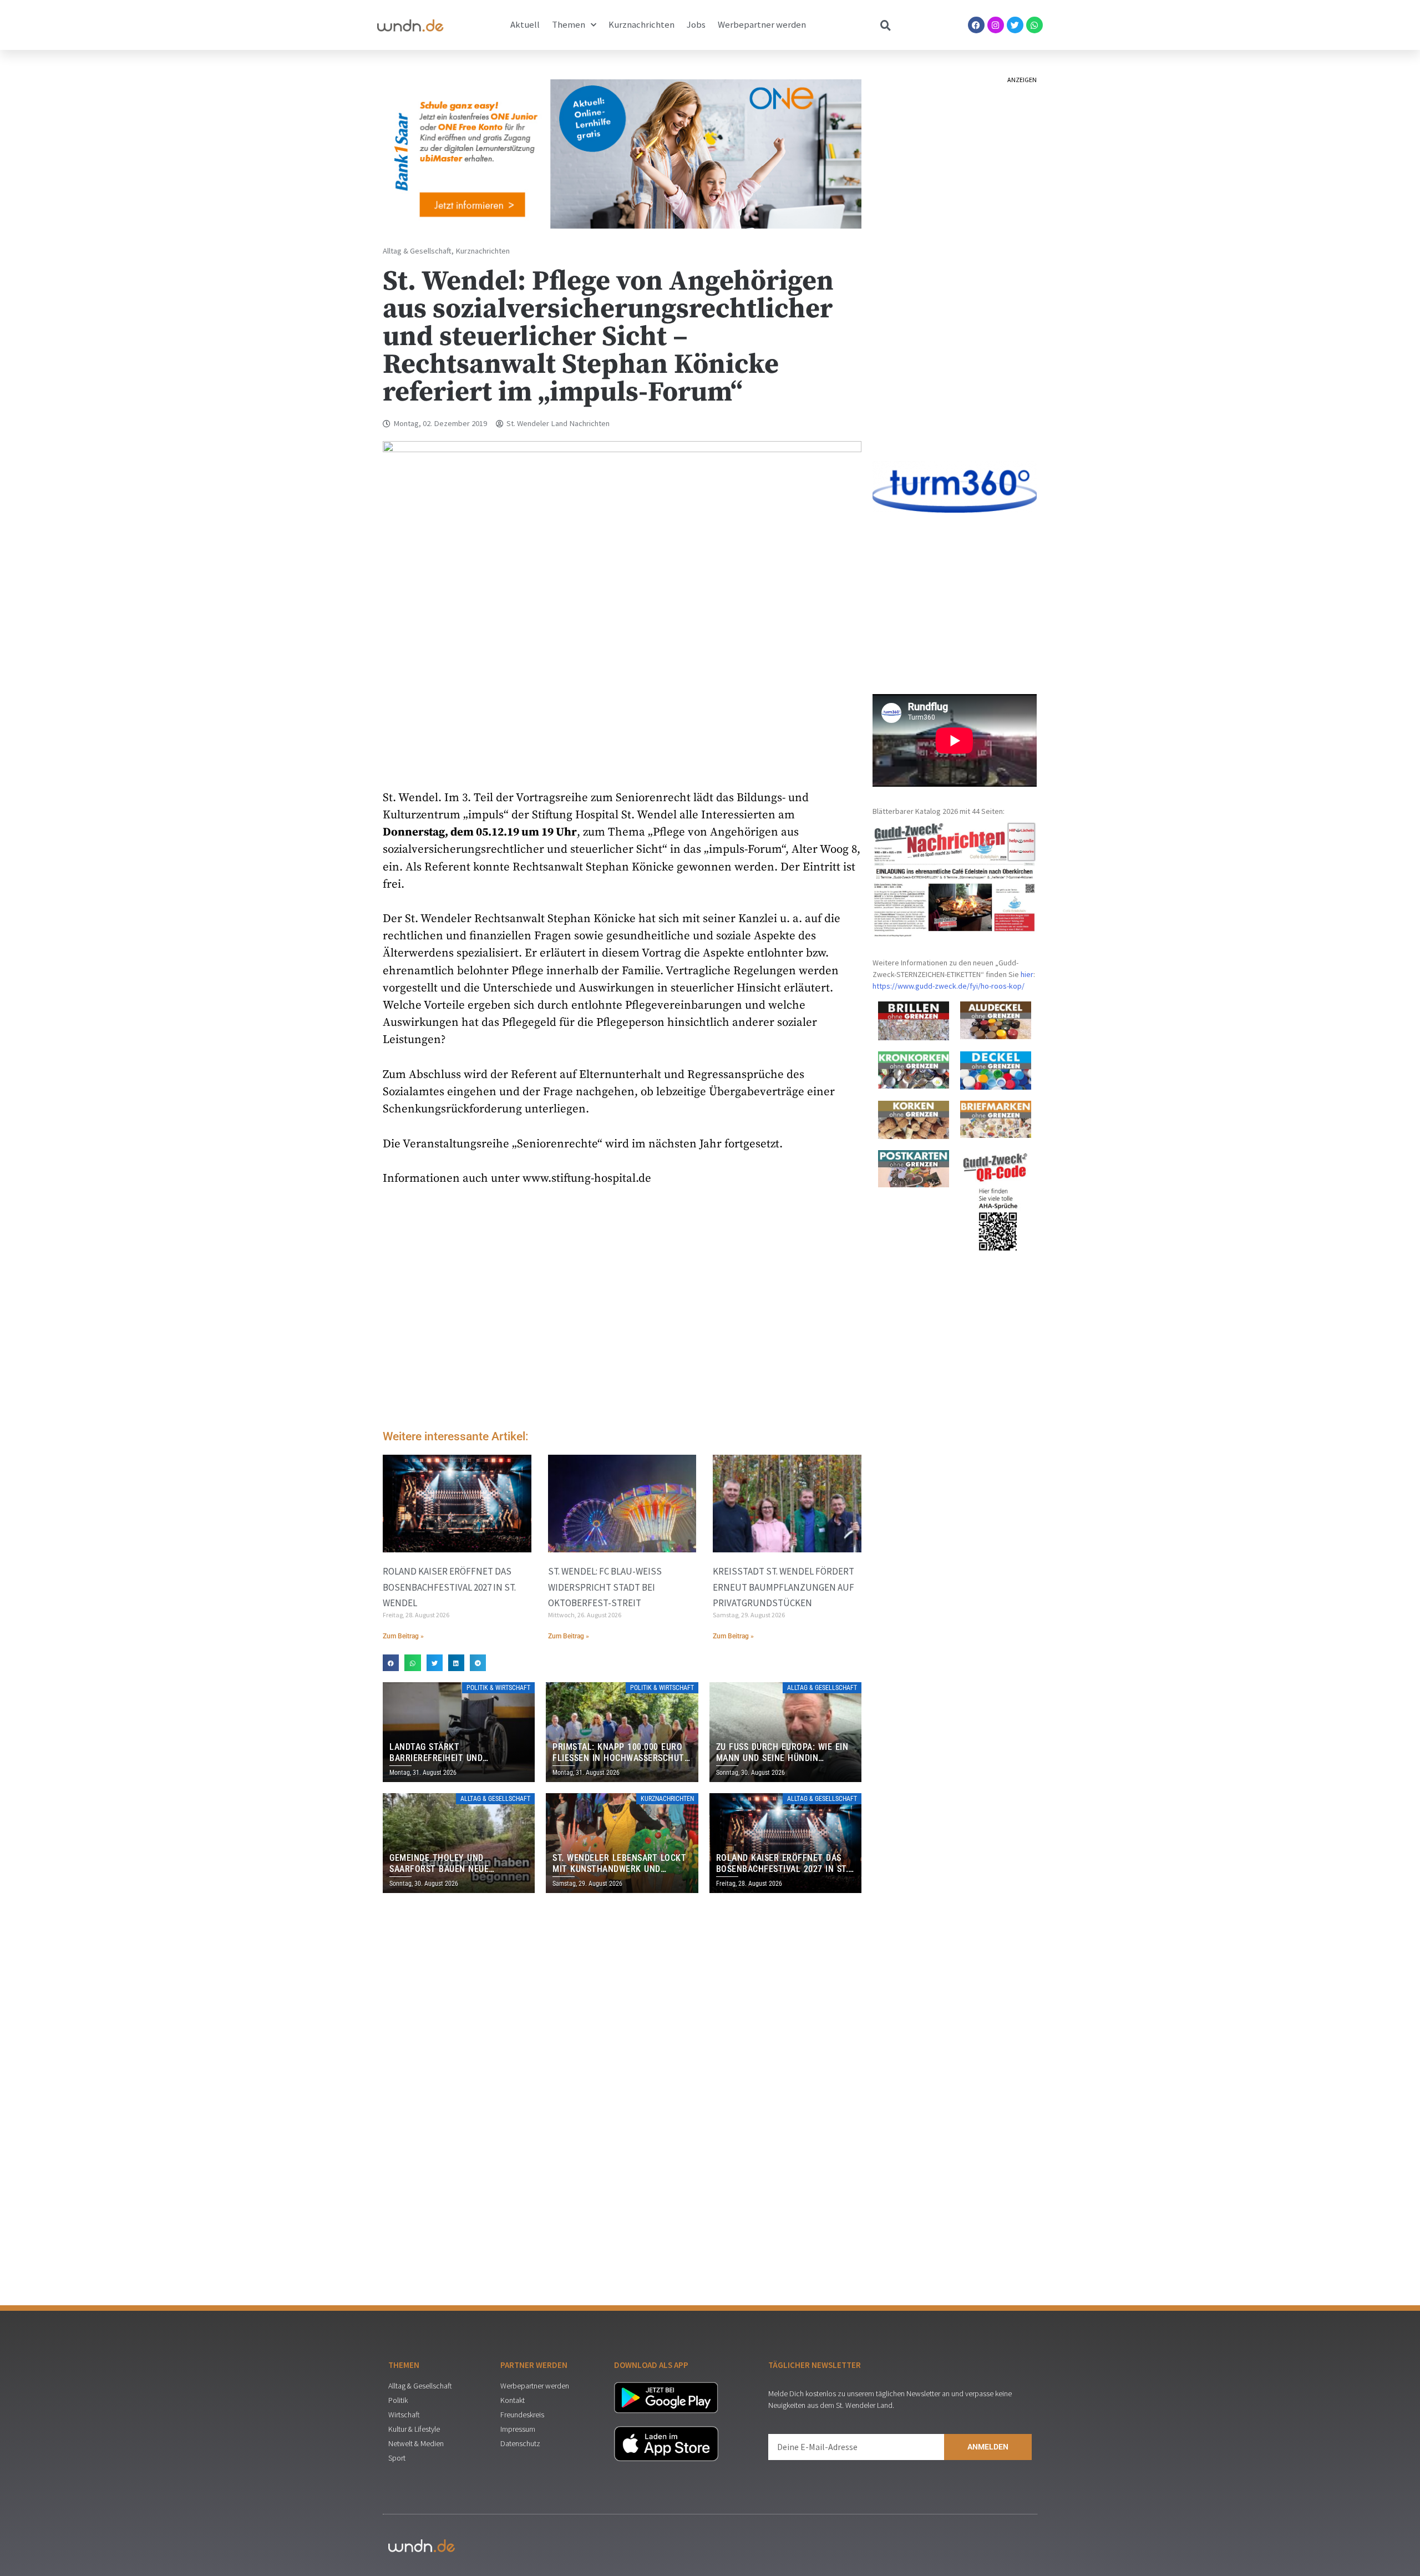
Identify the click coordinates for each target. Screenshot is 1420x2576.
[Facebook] (976, 25)
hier (1027, 974)
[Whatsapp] (1034, 25)
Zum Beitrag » (403, 1636)
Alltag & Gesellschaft (417, 251)
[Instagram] (996, 25)
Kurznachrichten (641, 25)
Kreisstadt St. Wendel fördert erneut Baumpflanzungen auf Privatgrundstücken (783, 1587)
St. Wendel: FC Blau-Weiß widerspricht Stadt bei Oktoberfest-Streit (605, 1587)
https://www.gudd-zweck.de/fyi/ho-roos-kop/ (949, 986)
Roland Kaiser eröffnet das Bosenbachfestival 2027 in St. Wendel (449, 1587)
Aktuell (525, 25)
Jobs (696, 25)
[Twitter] (1015, 25)
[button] (391, 1662)
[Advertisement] (622, 1328)
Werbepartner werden (762, 25)
